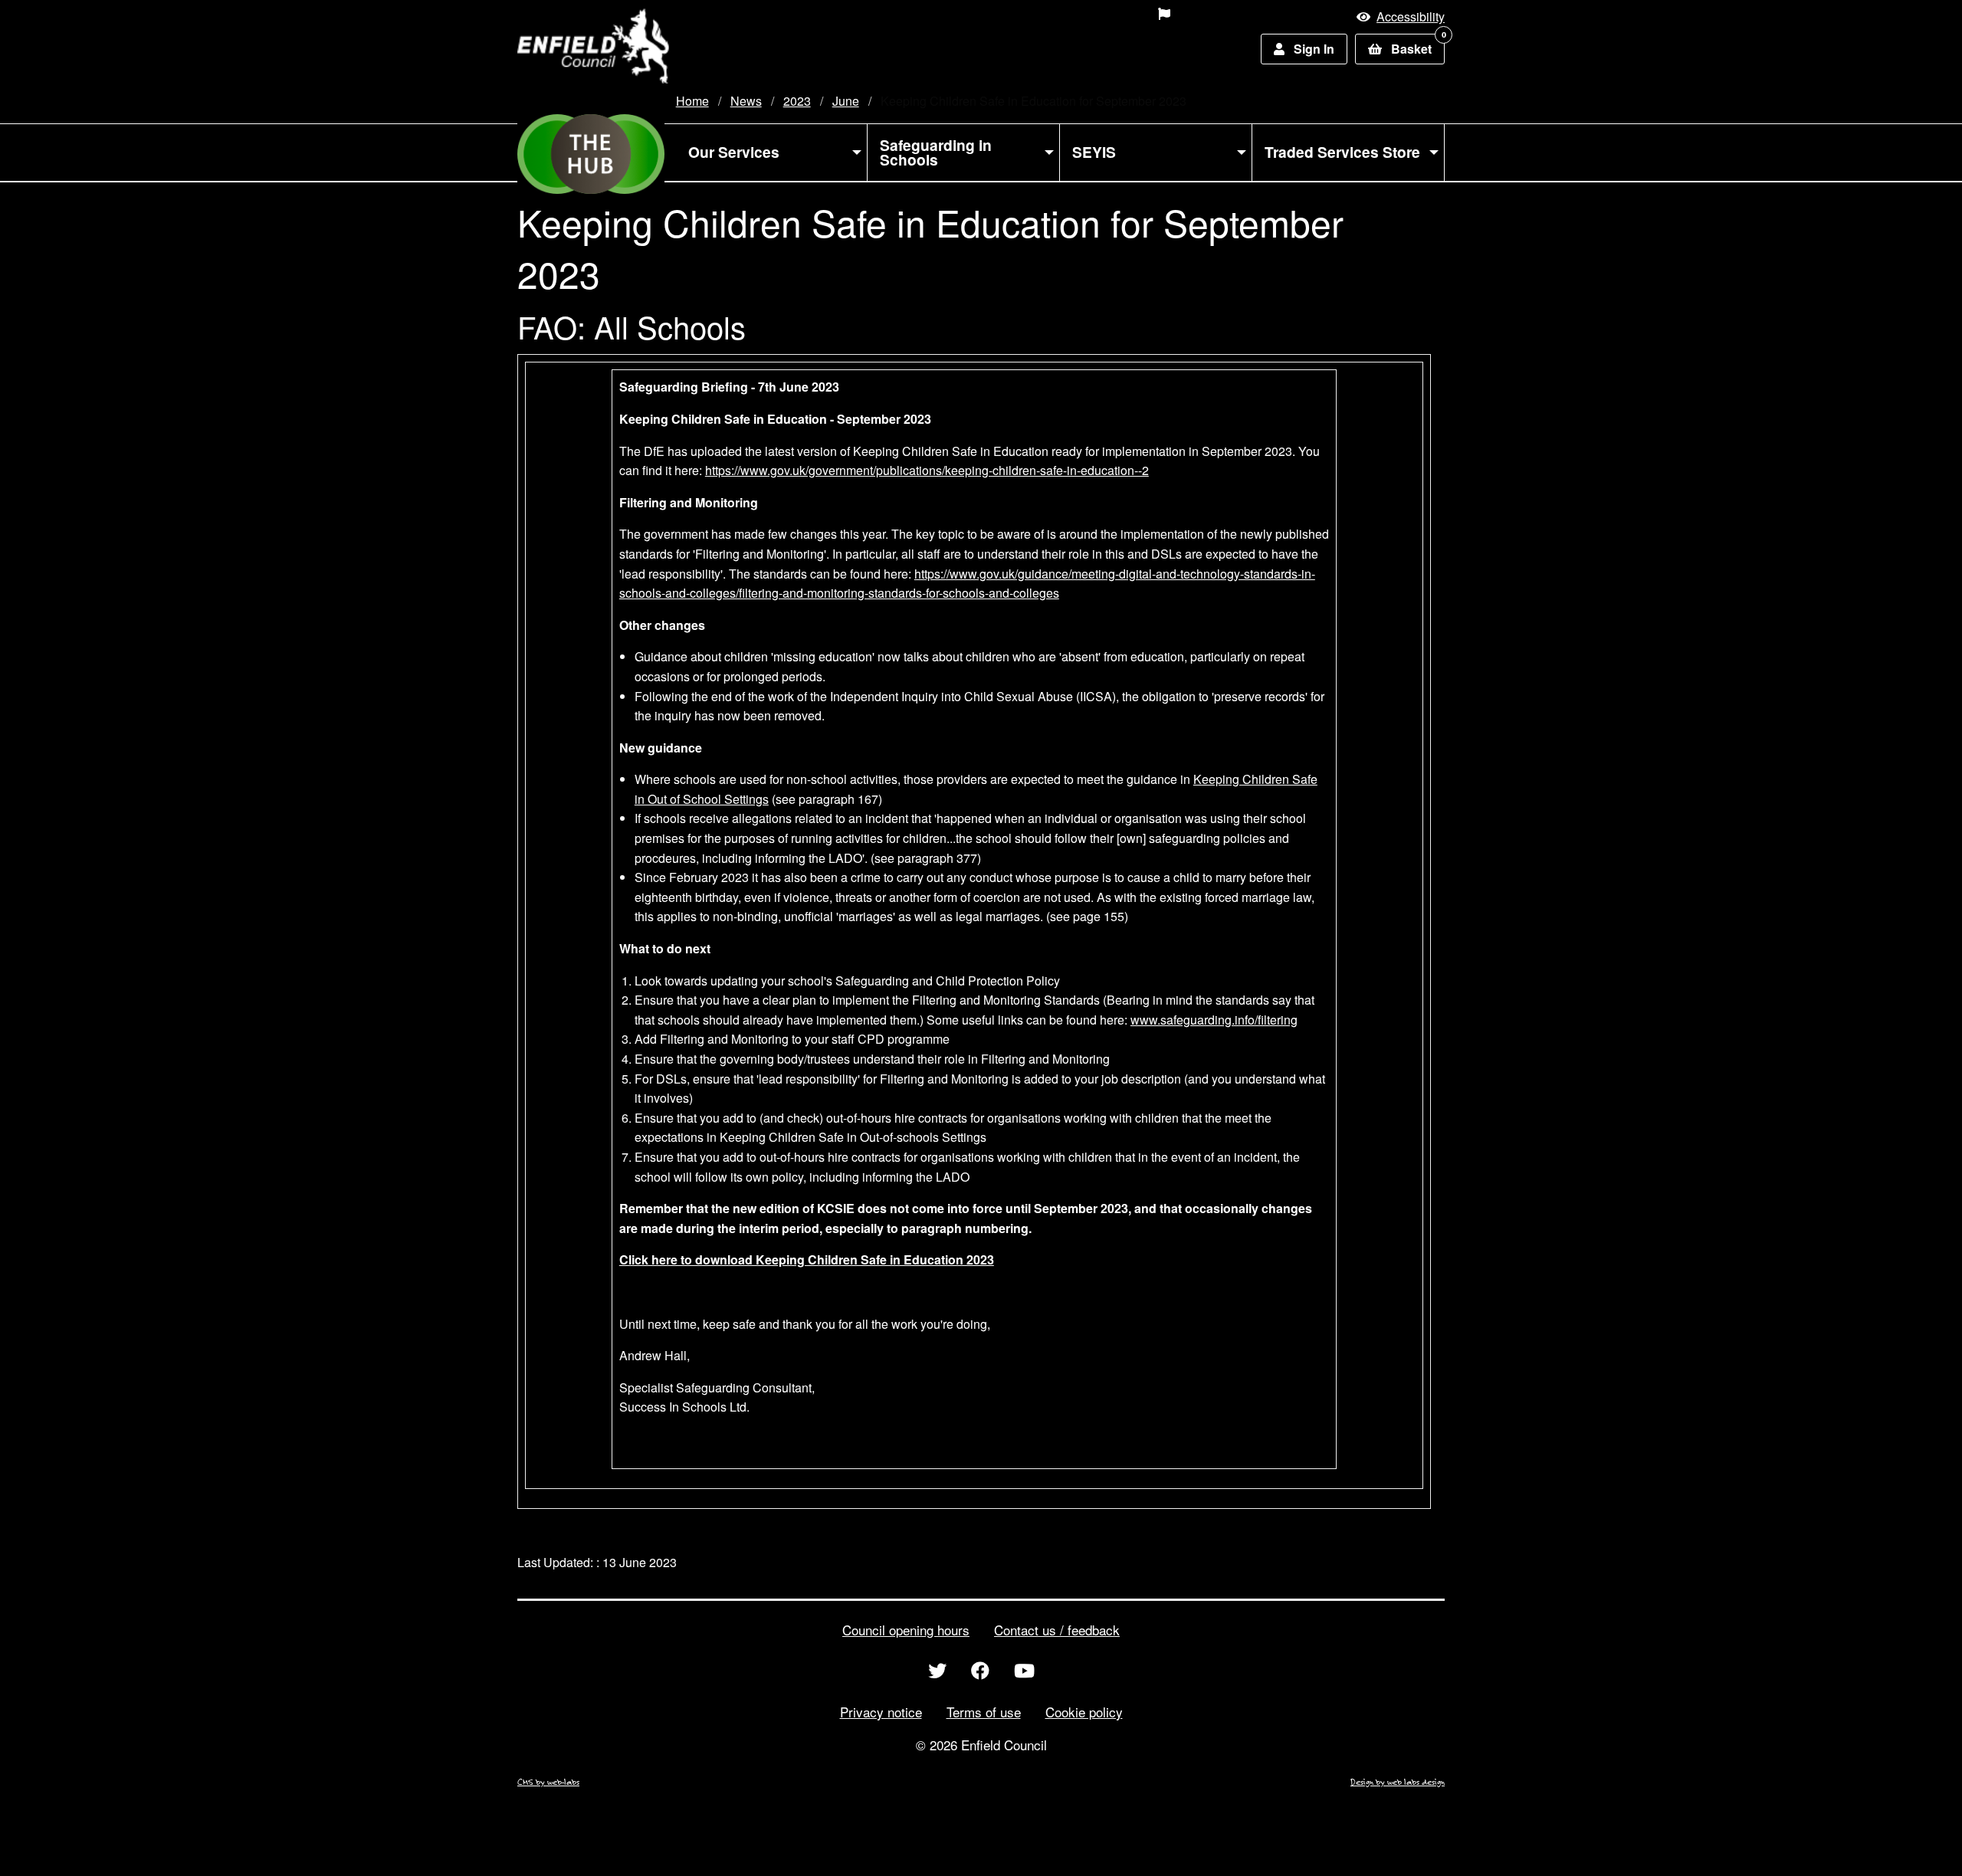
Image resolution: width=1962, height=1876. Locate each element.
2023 (797, 101)
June (846, 101)
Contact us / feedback (1057, 1630)
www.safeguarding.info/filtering (1214, 1020)
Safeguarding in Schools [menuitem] (936, 152)
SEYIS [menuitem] (1094, 152)
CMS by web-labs (548, 1782)
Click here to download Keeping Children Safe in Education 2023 (807, 1259)
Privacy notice (881, 1712)
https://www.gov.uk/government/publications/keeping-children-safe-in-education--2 (927, 470)
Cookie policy (1084, 1712)
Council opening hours (906, 1630)
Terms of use (984, 1712)
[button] (1401, 16)
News (746, 101)
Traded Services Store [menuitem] (1342, 152)
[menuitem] (1056, 14)
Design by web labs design (1398, 1782)
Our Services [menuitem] (734, 152)
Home (692, 101)
